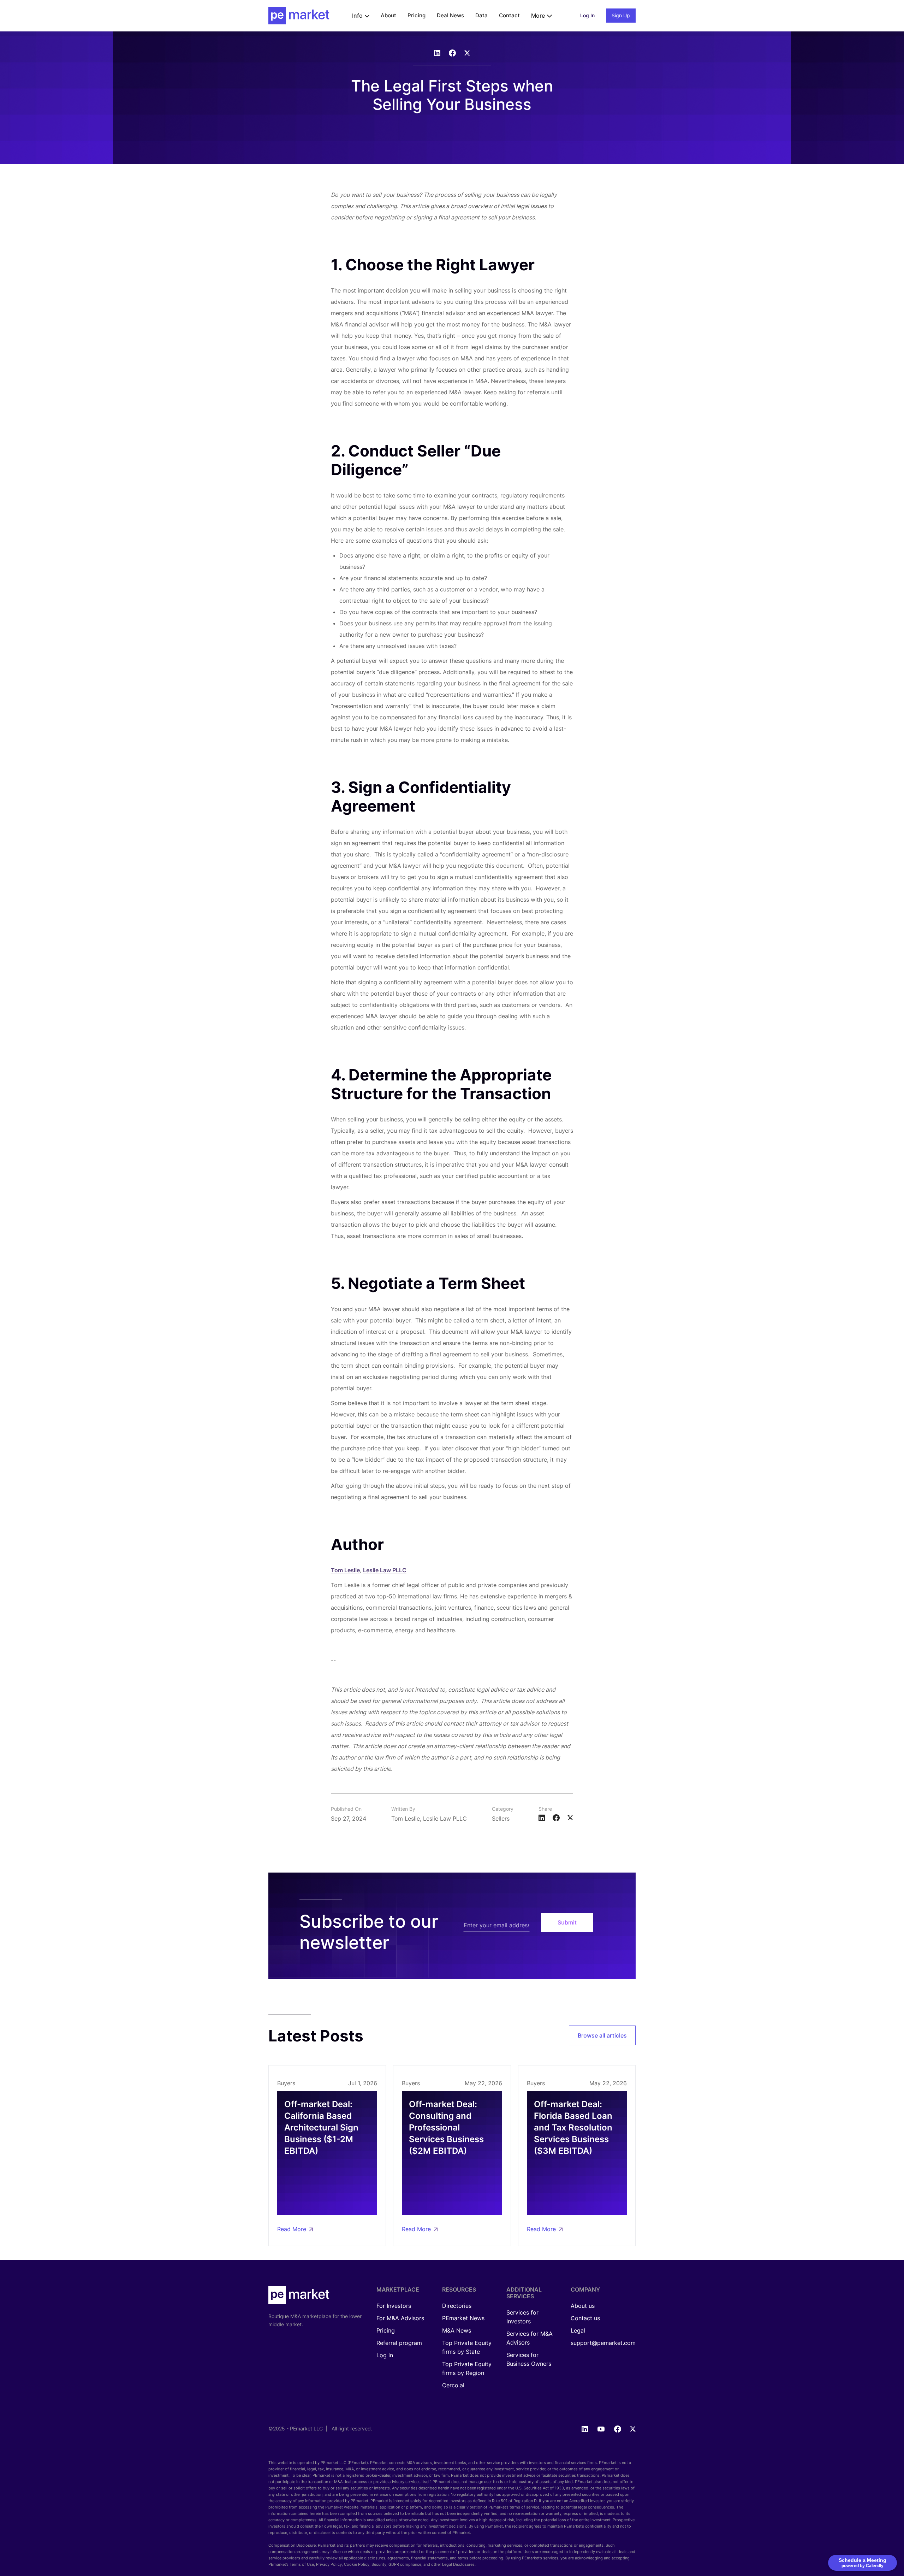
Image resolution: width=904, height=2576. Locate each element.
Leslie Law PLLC (385, 1570)
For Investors (394, 2306)
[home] (299, 16)
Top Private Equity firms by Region (467, 2368)
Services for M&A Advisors (530, 2338)
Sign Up (621, 15)
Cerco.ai (453, 2385)
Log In (587, 15)
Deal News (450, 15)
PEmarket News (463, 2318)
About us (583, 2306)
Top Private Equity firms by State (467, 2347)
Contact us (585, 2318)
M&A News (457, 2330)
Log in (385, 2355)
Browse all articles (602, 2035)
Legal (578, 2330)
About (388, 15)
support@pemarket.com (603, 2343)
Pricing (417, 15)
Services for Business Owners (529, 2359)
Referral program (399, 2343)
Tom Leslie (345, 1570)
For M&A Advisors (400, 2318)
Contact (509, 15)
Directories (457, 2306)
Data (481, 15)
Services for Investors (522, 2317)
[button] (361, 16)
